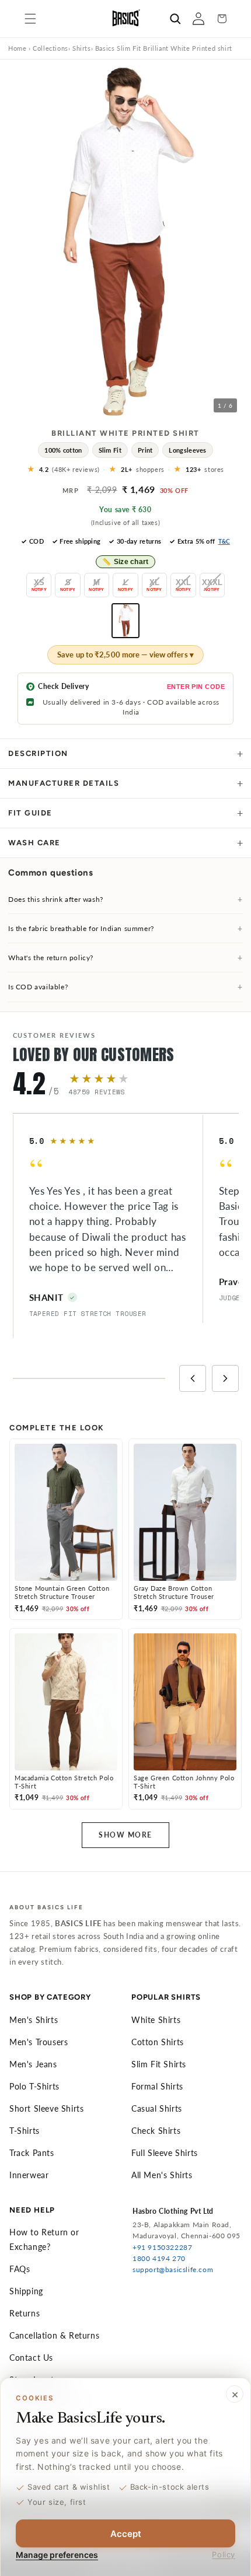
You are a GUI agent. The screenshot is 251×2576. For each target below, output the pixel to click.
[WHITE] (125, 621)
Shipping (26, 2291)
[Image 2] (116, 411)
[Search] (175, 19)
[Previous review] (193, 1378)
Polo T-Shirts (34, 2086)
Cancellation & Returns (54, 2335)
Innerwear (29, 2175)
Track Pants (32, 2153)
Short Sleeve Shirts (46, 2108)
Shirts (82, 48)
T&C (224, 541)
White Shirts (156, 2020)
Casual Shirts (157, 2108)
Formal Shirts (157, 2086)
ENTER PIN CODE (196, 687)
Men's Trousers (39, 2042)
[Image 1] (110, 411)
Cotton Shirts (158, 2042)
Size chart (125, 562)
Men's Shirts (34, 2020)
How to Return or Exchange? (44, 2239)
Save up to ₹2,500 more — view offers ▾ (125, 654)
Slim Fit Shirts (159, 2064)
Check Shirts (156, 2131)
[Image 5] (135, 411)
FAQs (20, 2269)
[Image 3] (123, 411)
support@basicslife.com (173, 2269)
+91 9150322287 (162, 2247)
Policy (224, 2554)
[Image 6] (142, 411)
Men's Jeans (33, 2064)
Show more (125, 1835)
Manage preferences (57, 2555)
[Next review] (225, 1378)
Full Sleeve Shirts (165, 2153)
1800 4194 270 (159, 2258)
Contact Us (31, 2358)
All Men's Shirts (162, 2175)
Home (17, 48)
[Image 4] (129, 411)
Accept (126, 2534)
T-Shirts (25, 2131)
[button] (30, 19)
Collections (50, 48)
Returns (25, 2313)
